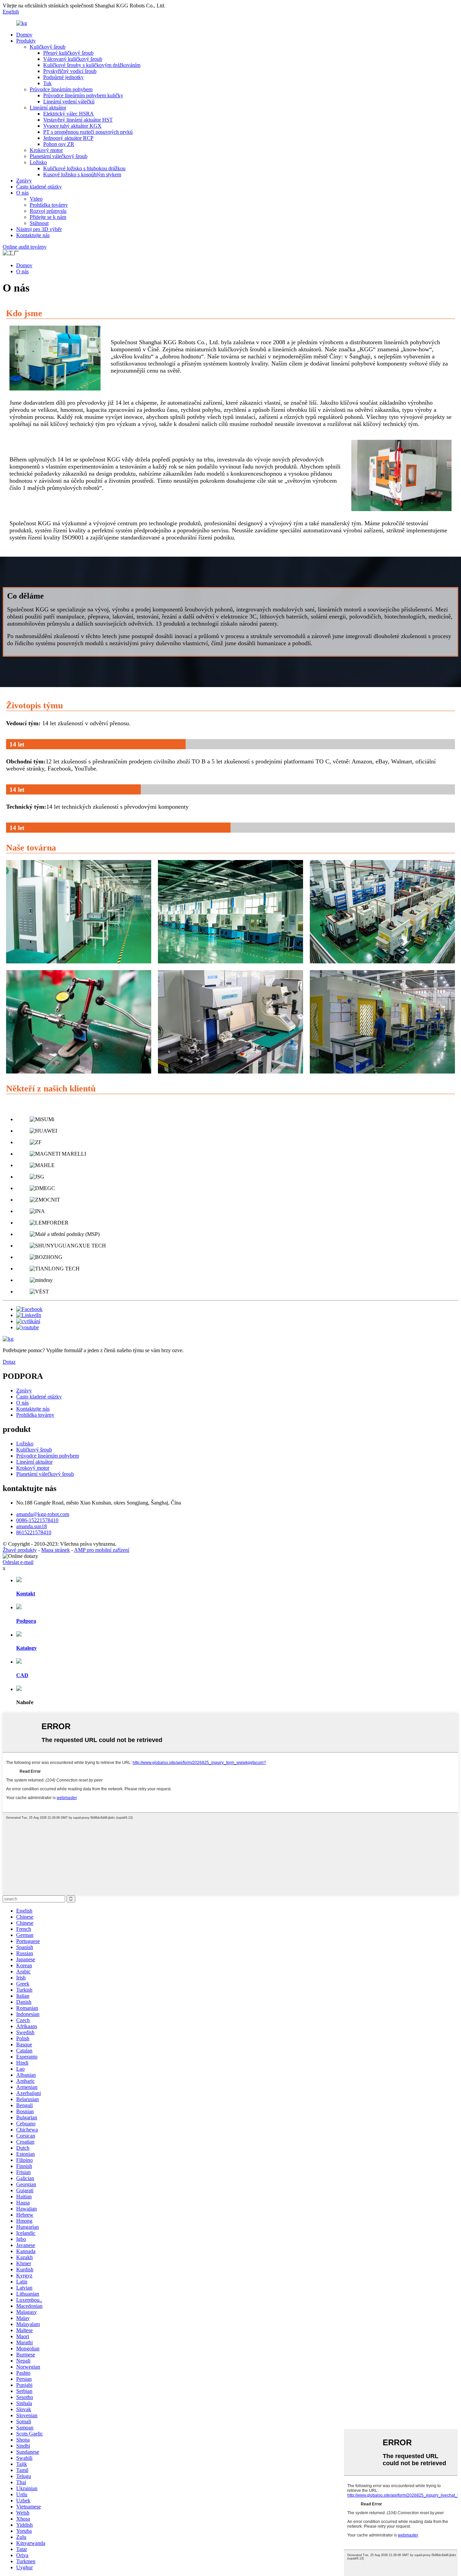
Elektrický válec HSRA (69, 114)
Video (36, 199)
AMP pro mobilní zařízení (102, 1550)
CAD (22, 1675)
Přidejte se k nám (48, 217)
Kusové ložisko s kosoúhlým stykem (82, 174)
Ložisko (38, 162)
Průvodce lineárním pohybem (61, 89)
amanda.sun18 (32, 1526)
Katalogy (26, 1648)
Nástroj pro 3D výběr (39, 229)
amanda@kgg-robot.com (43, 1514)
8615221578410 (34, 1532)
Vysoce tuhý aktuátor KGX (72, 126)
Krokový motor (46, 150)
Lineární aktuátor (48, 108)
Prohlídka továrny (49, 205)
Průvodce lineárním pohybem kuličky (83, 95)
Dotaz (9, 1362)
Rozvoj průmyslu (48, 211)
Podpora (26, 1621)
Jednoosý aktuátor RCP (68, 138)
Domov (24, 35)
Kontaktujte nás (33, 235)
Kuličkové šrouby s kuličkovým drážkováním (92, 65)
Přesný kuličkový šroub (68, 53)
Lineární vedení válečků (69, 102)
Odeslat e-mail (18, 1562)
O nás (22, 193)
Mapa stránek (56, 1550)
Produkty (26, 41)
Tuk (47, 83)
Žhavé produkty (20, 1550)
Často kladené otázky (39, 187)
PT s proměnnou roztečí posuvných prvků (88, 132)
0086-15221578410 (37, 1520)
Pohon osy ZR (59, 144)
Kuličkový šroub (48, 47)
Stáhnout (39, 223)
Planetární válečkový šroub (59, 156)
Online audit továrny (25, 247)
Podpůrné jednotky (63, 77)
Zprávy (24, 181)
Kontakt (26, 1594)
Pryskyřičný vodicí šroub (70, 71)
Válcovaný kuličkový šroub (73, 59)
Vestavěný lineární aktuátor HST (78, 120)
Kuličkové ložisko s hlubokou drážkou (84, 168)
